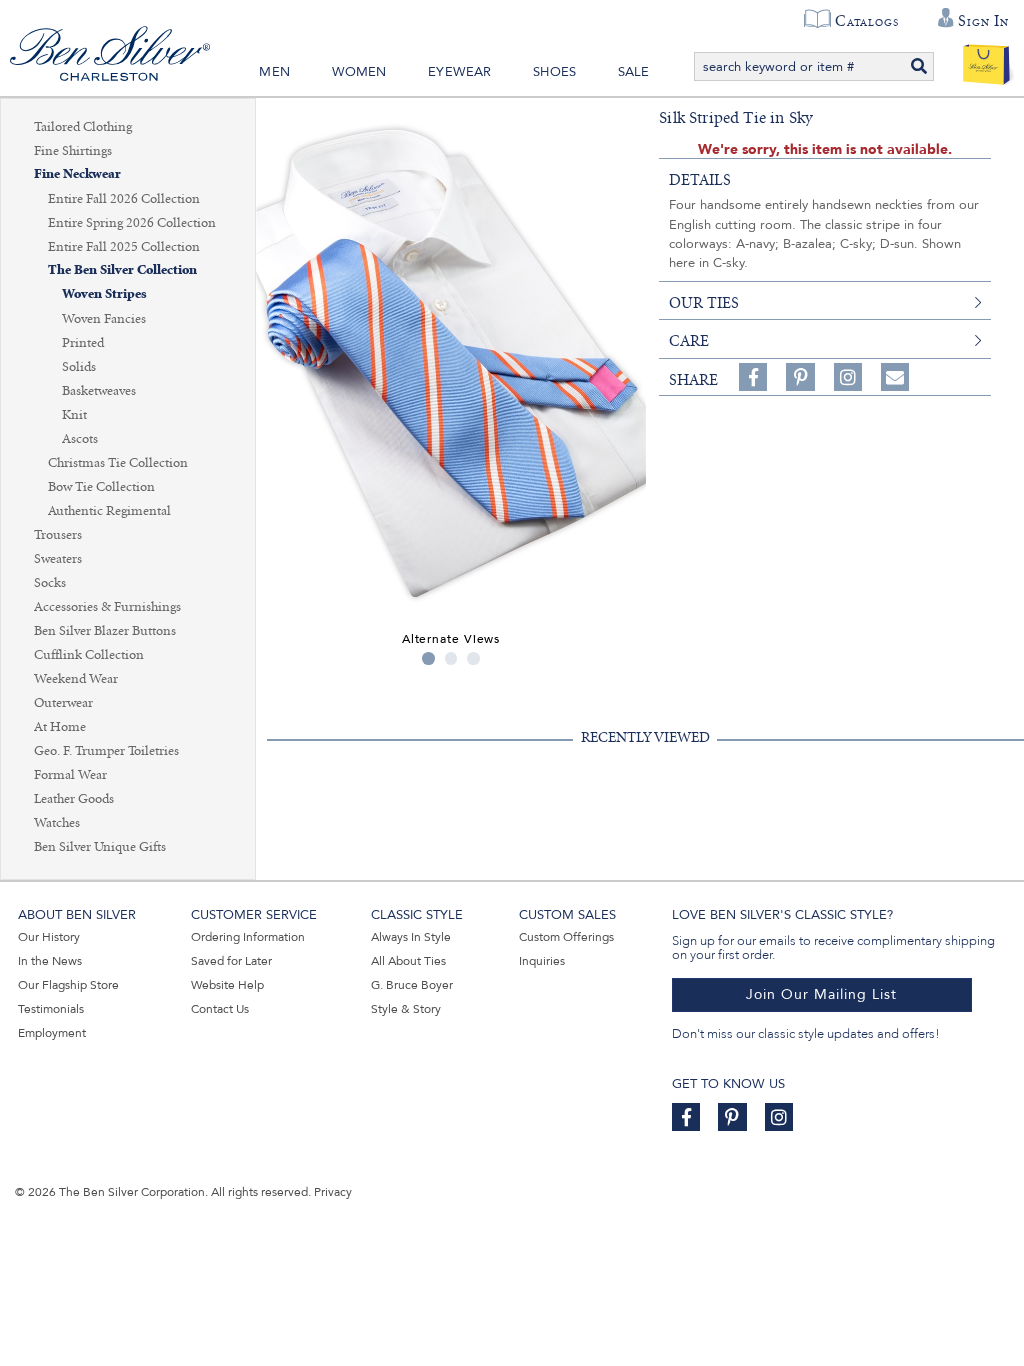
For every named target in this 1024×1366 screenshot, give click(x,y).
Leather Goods (74, 799)
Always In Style (411, 937)
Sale (634, 72)
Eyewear (459, 72)
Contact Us (220, 1009)
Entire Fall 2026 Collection (124, 199)
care (689, 341)
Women (359, 72)
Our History (49, 937)
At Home (60, 727)
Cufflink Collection (89, 655)
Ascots (80, 439)
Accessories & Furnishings (107, 607)
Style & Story (406, 1009)
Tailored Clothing (83, 127)
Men (274, 72)
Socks (50, 583)
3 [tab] (473, 658)
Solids (79, 367)
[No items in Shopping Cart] (986, 60)
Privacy (333, 1192)
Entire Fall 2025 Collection (124, 247)
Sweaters (58, 559)
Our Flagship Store (68, 985)
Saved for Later (231, 961)
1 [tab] (428, 658)
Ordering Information (248, 937)
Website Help (227, 985)
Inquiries (542, 961)
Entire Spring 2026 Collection (132, 223)
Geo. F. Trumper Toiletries (106, 751)
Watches (57, 823)
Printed (83, 343)
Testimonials (51, 1009)
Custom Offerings (566, 937)
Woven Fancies (104, 319)
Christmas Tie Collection (118, 463)
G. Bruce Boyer (412, 985)
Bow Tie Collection (101, 487)
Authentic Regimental (109, 511)
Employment (52, 1033)
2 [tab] (451, 658)
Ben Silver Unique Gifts (100, 847)
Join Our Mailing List (821, 994)
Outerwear (63, 703)
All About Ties (408, 961)
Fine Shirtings (73, 151)
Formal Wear (70, 775)
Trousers (58, 535)
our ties (704, 303)
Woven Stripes (104, 294)
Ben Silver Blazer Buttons (105, 631)
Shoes (554, 72)
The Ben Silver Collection (122, 270)
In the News (50, 961)
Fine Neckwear (77, 174)
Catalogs (866, 21)
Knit (74, 415)
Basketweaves (99, 391)
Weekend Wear (76, 679)
